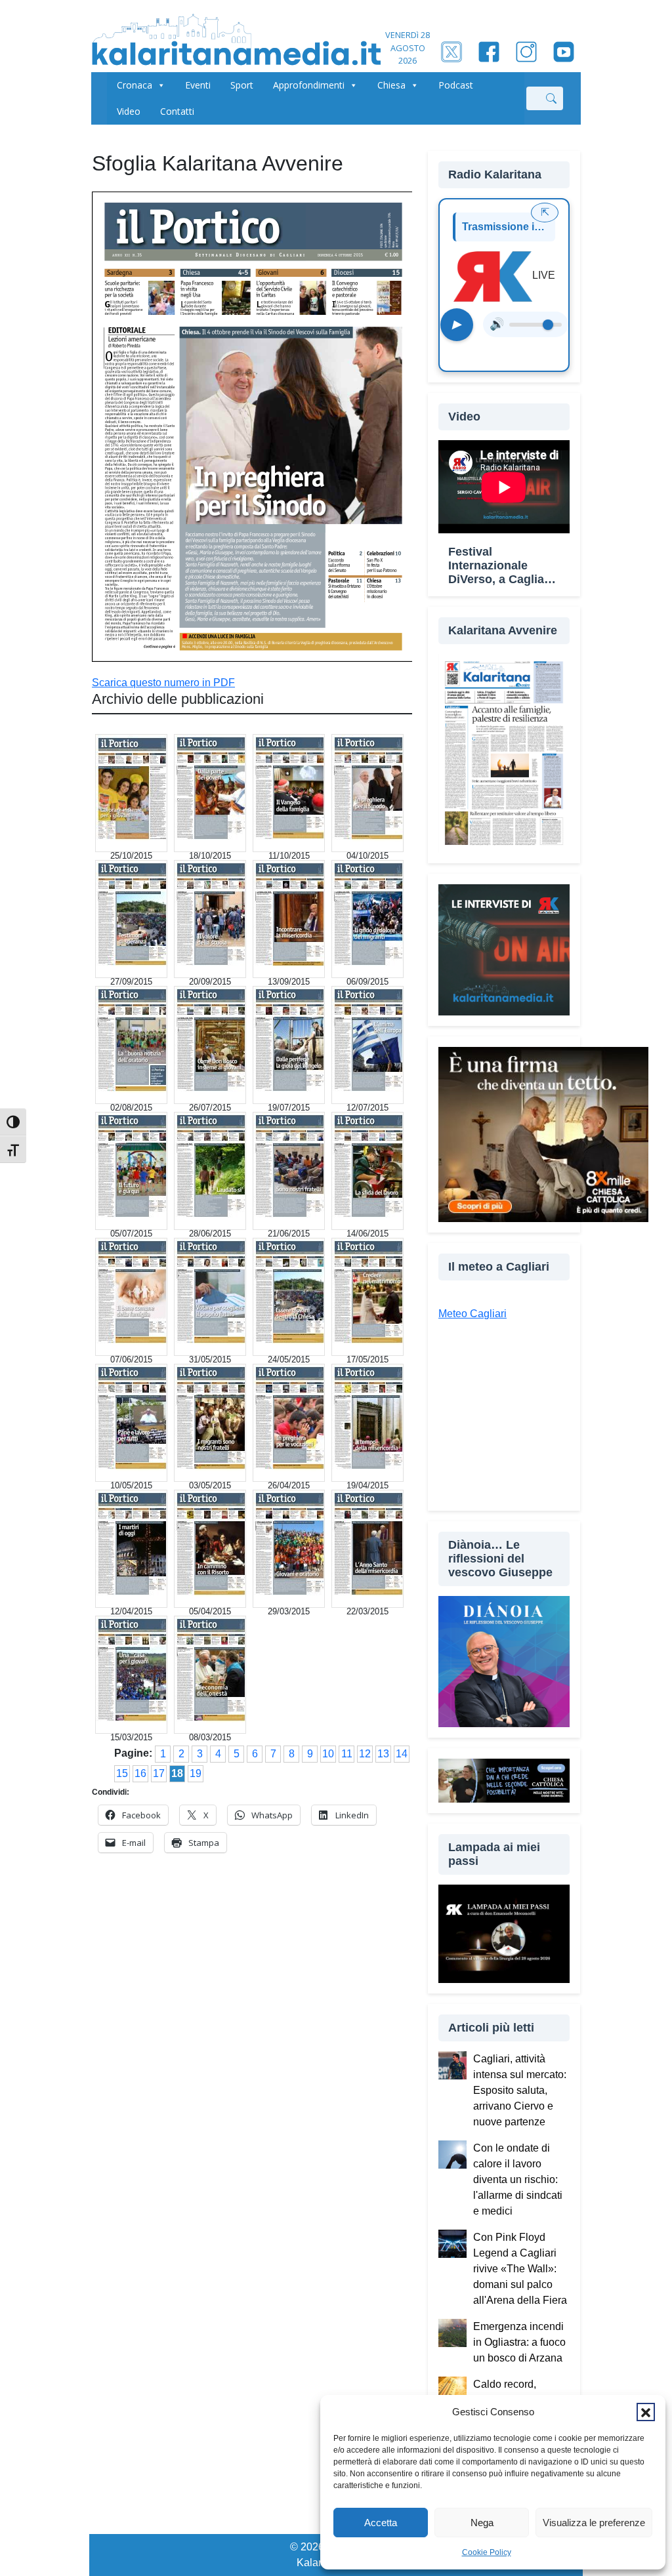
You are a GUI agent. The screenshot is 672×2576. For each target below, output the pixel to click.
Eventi (198, 85)
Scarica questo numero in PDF (163, 683)
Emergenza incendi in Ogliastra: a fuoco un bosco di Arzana (519, 2342)
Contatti (177, 111)
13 (383, 1754)
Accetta (381, 2523)
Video (129, 111)
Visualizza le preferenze (594, 2523)
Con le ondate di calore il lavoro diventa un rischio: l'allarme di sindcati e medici (518, 2179)
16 (140, 1773)
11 (347, 1754)
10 (328, 1754)
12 (365, 1754)
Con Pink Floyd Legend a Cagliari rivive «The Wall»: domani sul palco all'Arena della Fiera (520, 2269)
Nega (482, 2523)
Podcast (456, 85)
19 (196, 1773)
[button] (646, 2412)
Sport (242, 85)
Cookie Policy (487, 2552)
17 (159, 1773)
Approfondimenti (309, 85)
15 (122, 1773)
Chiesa (391, 85)
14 (402, 1754)
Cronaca (135, 85)
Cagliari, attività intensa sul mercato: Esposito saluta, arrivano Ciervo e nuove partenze (520, 2090)
